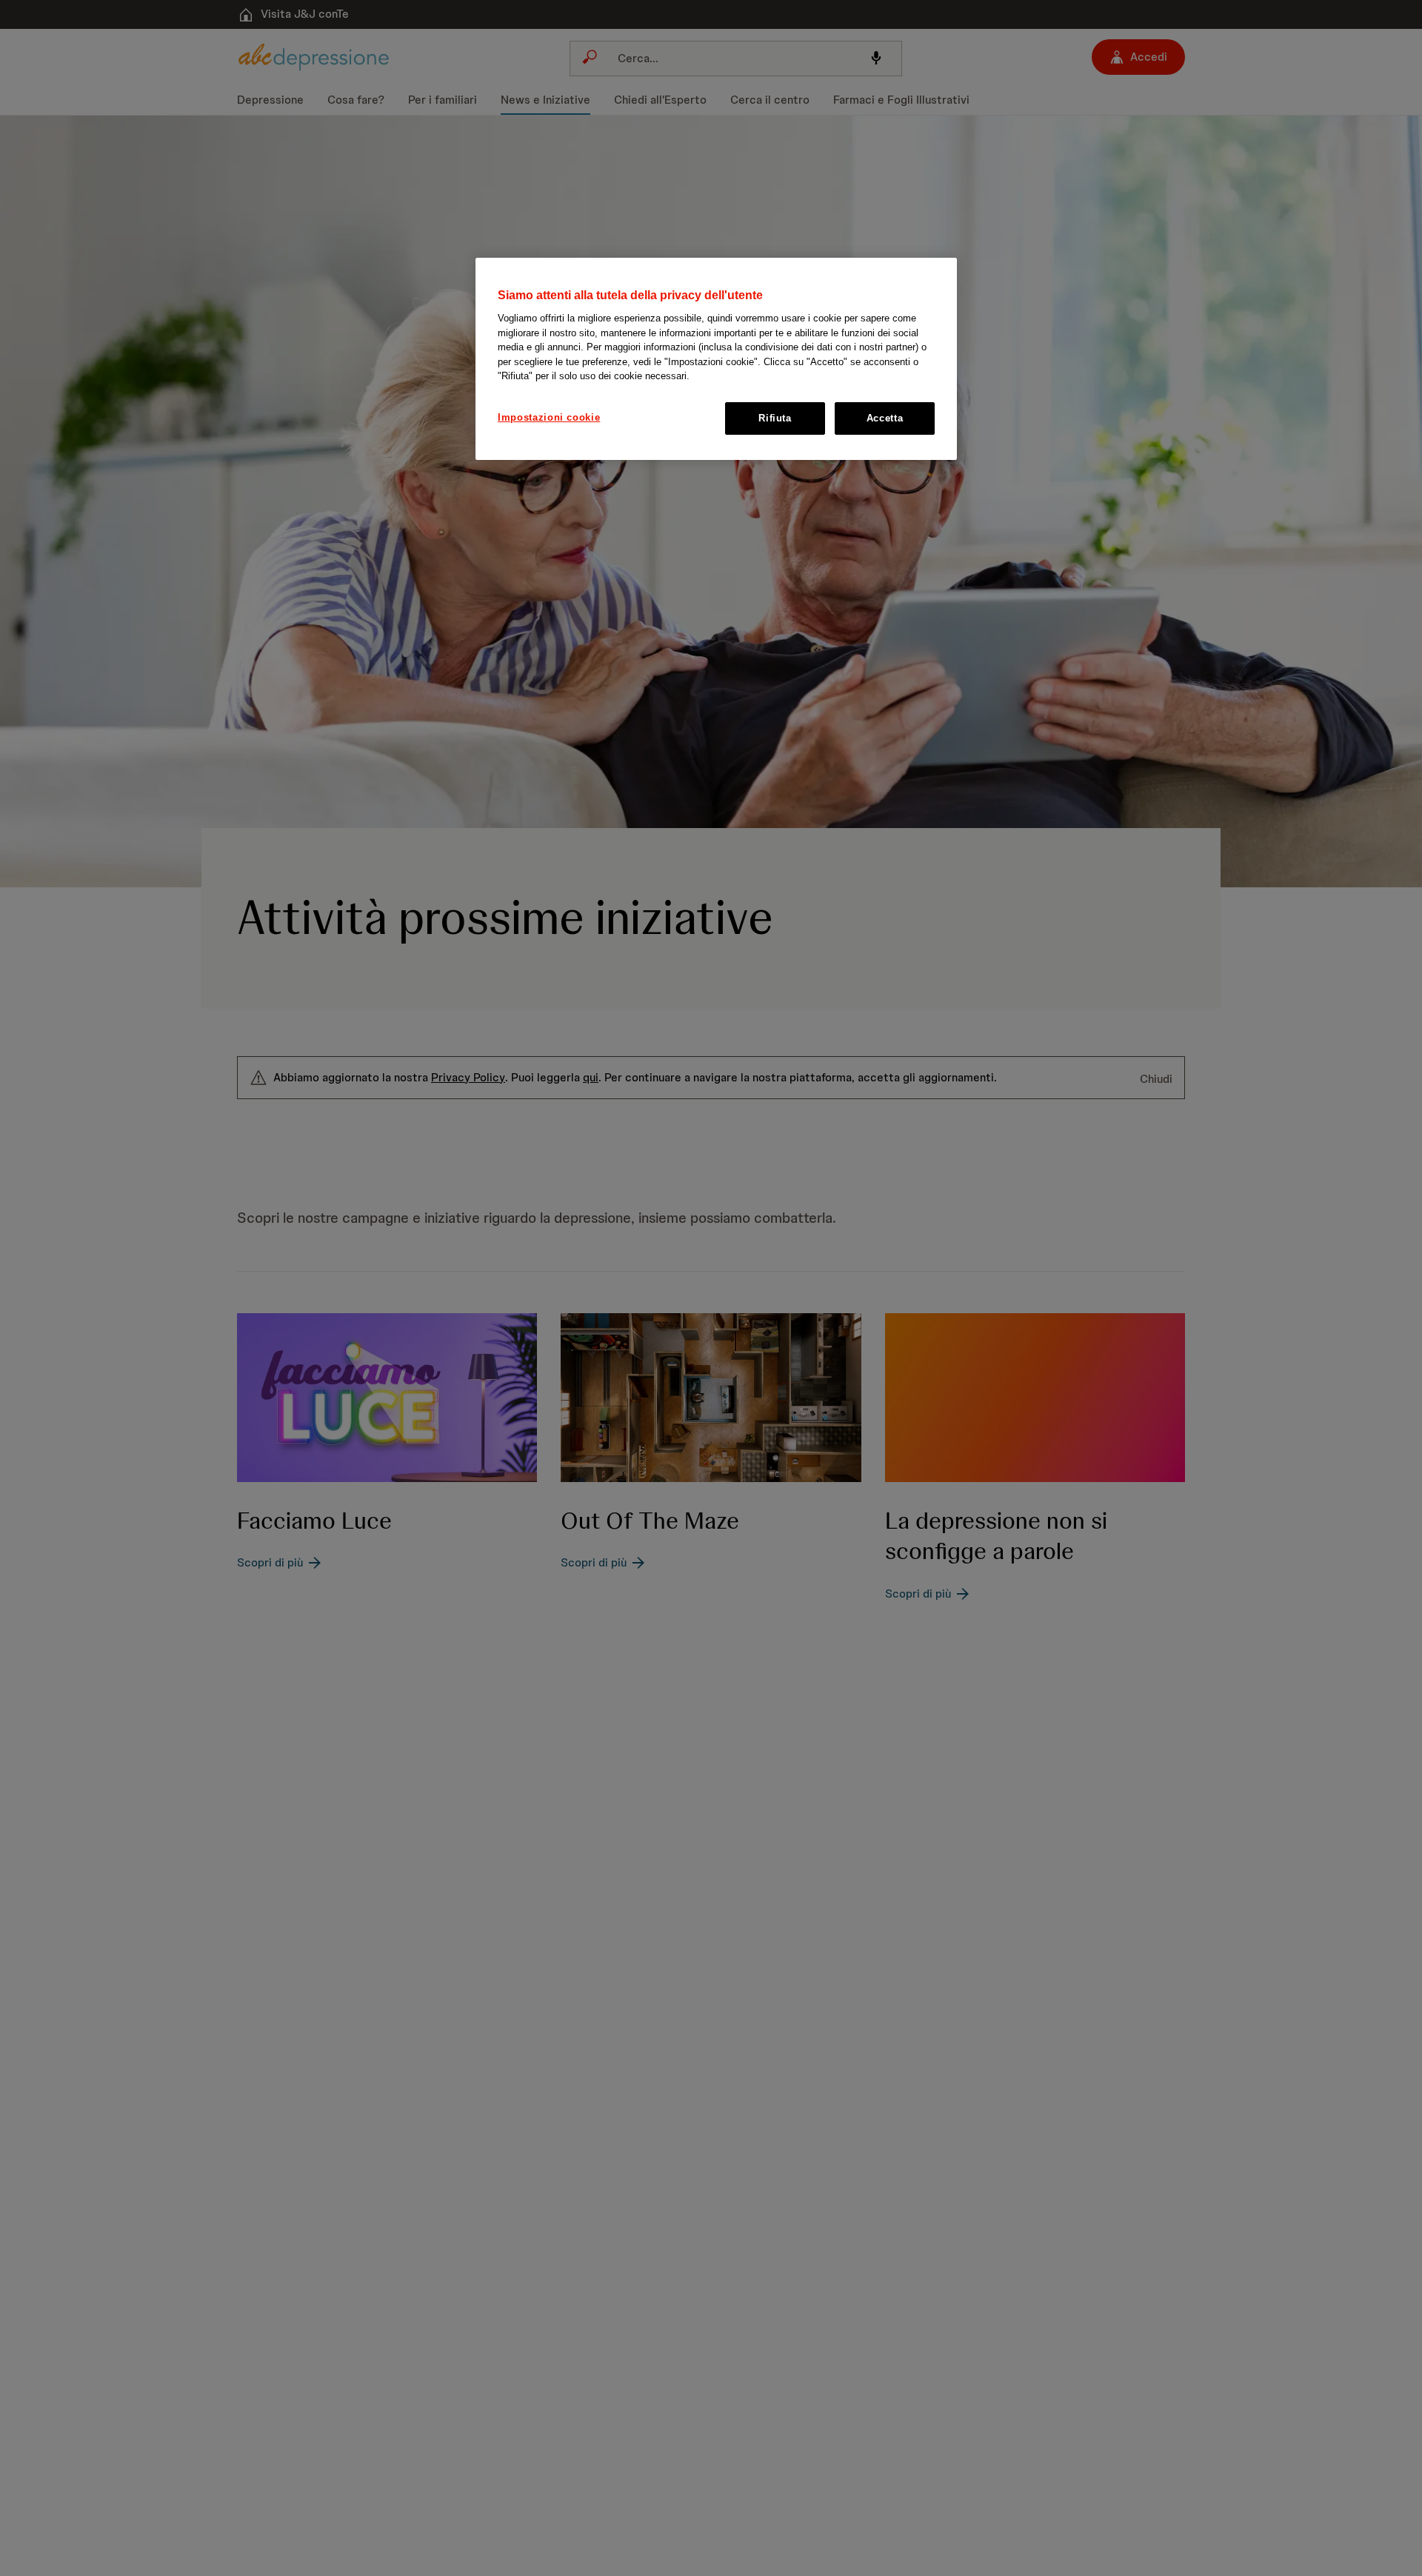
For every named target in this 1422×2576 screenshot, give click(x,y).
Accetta (885, 418)
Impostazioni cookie (549, 417)
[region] (716, 359)
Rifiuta (775, 418)
